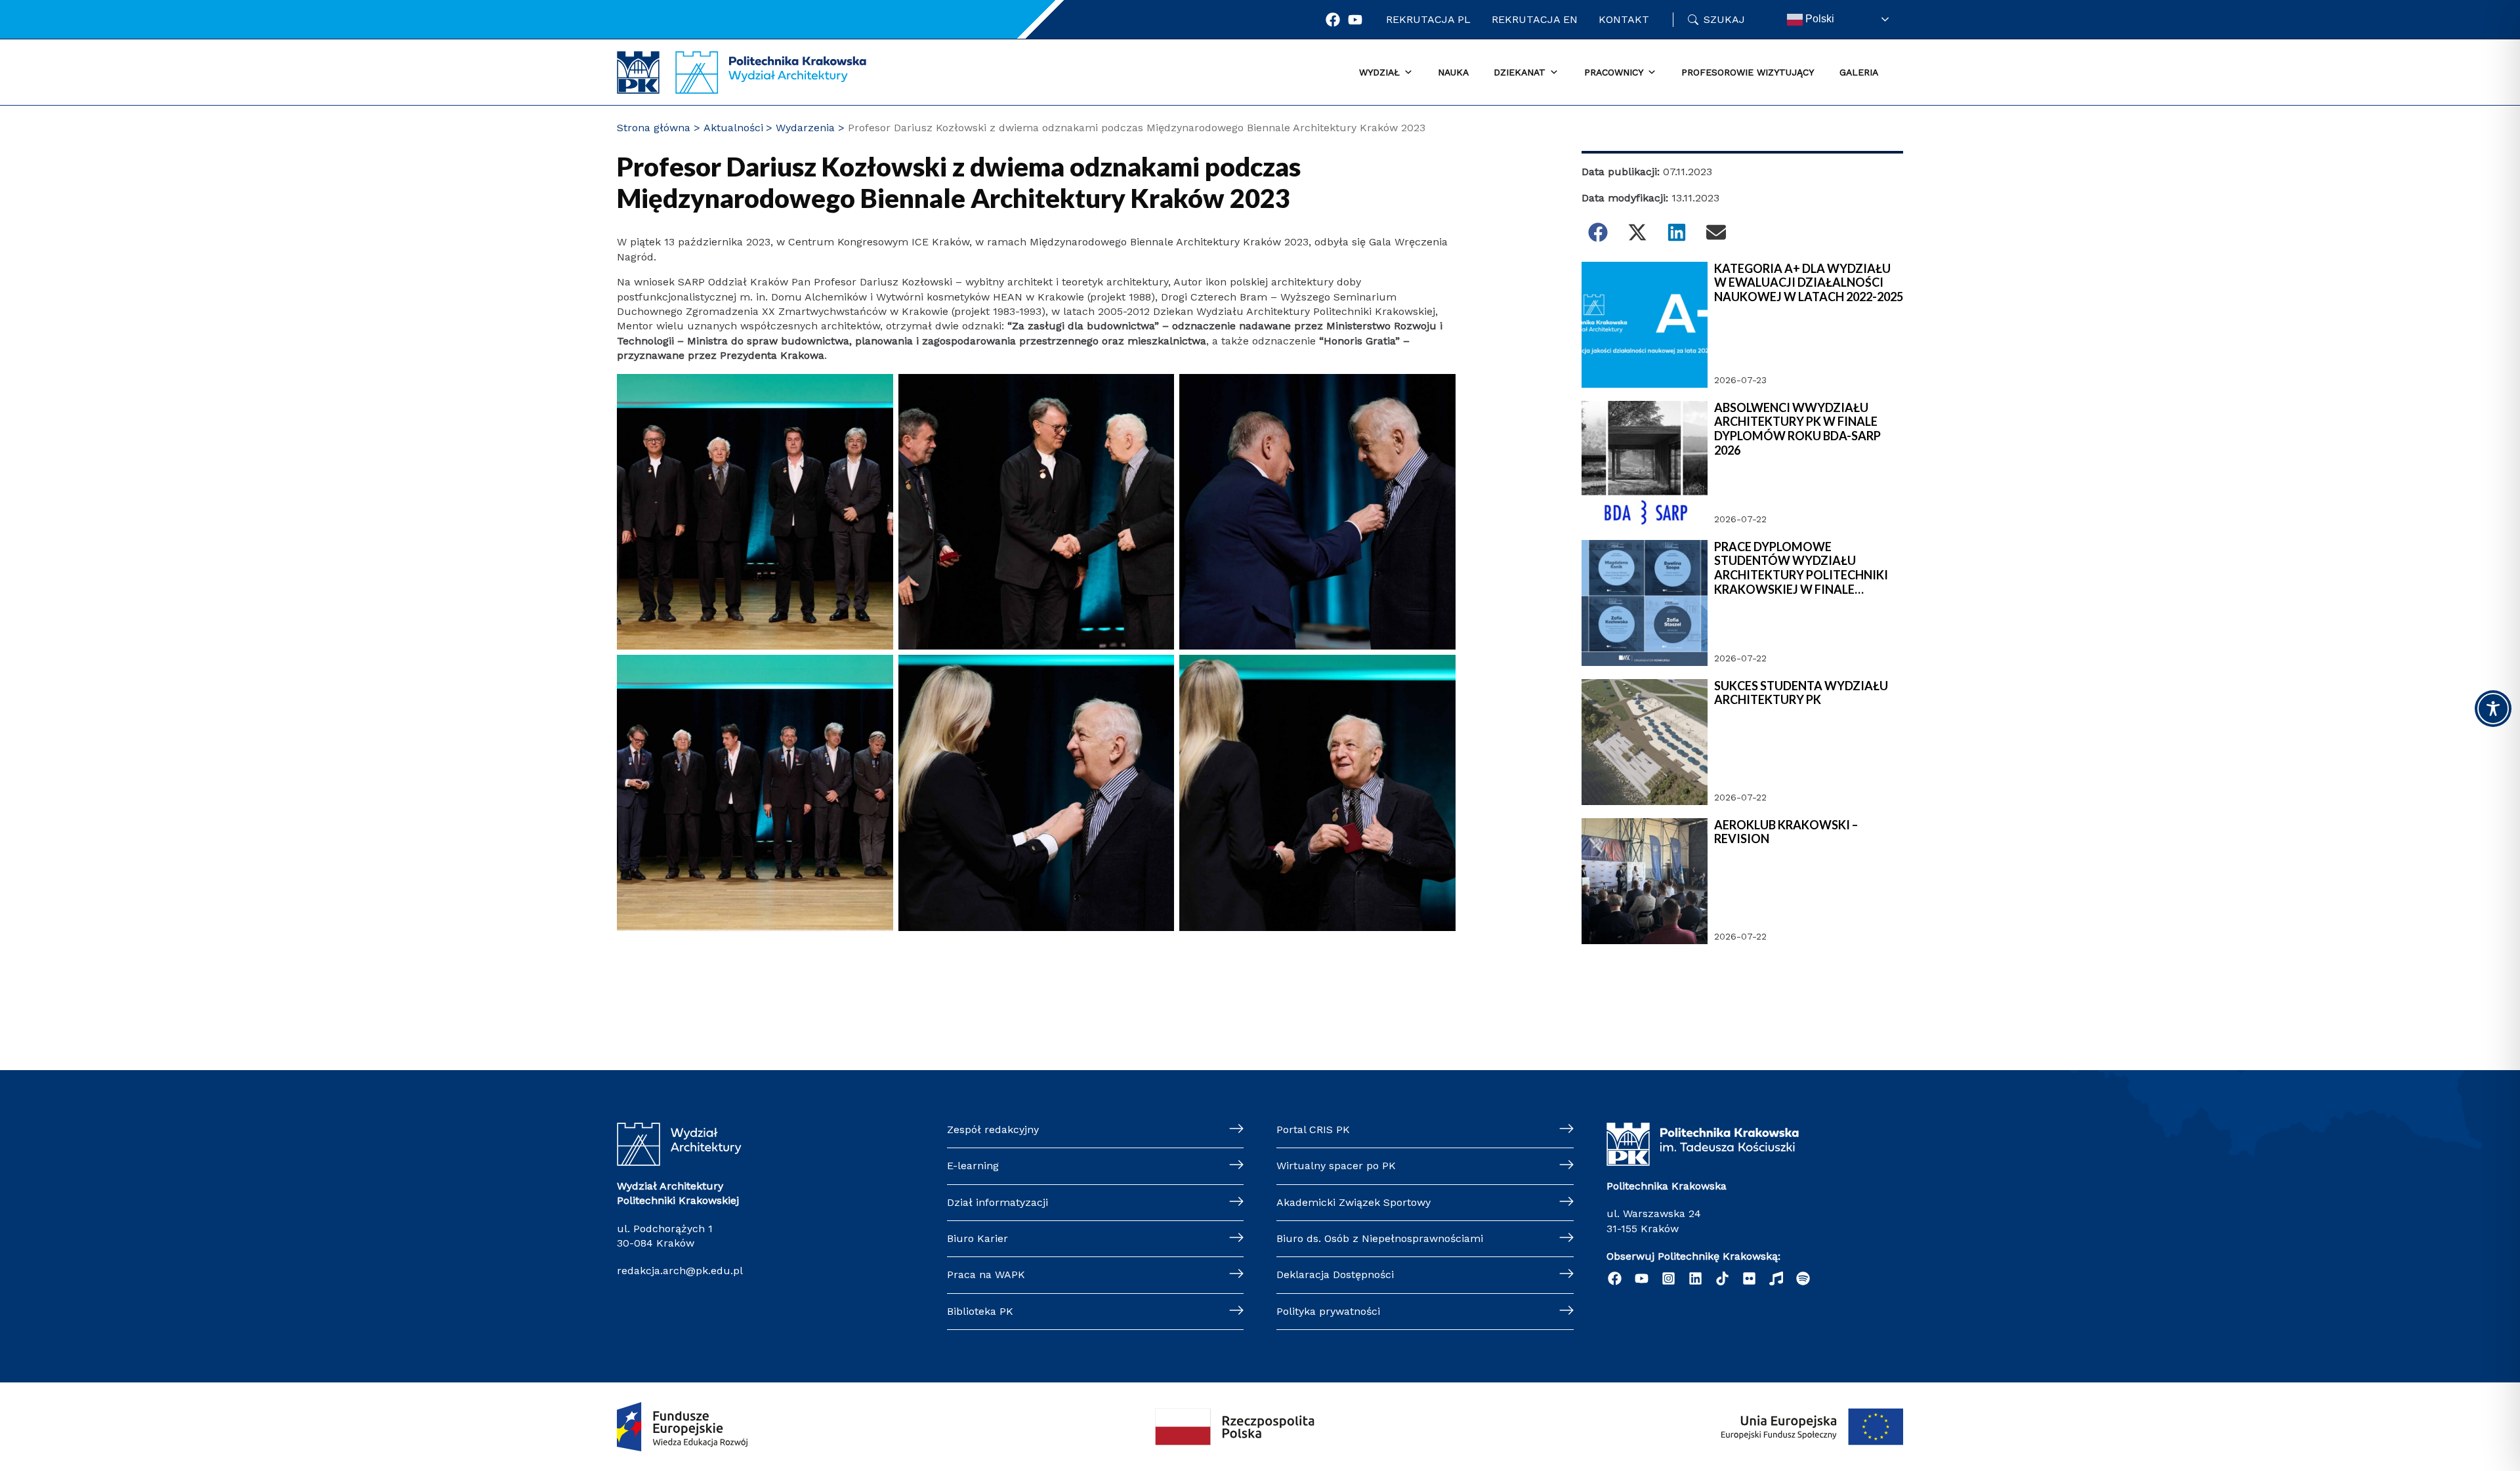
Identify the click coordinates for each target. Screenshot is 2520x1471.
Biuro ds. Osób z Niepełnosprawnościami (1380, 1238)
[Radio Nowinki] (1776, 1278)
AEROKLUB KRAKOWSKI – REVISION (1786, 832)
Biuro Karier (977, 1238)
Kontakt (1624, 19)
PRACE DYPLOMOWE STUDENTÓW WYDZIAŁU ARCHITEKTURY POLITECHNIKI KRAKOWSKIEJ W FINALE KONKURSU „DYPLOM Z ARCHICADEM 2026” (1801, 568)
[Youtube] (1355, 20)
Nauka (1453, 72)
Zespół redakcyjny (993, 1129)
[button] (1598, 232)
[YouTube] (1642, 1278)
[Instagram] (1669, 1278)
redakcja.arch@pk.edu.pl (680, 1271)
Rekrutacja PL (1428, 19)
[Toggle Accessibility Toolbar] (2493, 709)
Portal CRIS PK (1313, 1129)
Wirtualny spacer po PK (1336, 1166)
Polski (1818, 19)
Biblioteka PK (980, 1311)
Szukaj (1724, 19)
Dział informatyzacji (997, 1202)
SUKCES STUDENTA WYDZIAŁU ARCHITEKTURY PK (1801, 693)
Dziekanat (1520, 72)
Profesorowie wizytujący (1748, 72)
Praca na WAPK (986, 1274)
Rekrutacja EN (1535, 19)
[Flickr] (1749, 1278)
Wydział (1379, 72)
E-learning (973, 1166)
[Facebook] (1333, 20)
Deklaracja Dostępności (1335, 1274)
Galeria (1859, 72)
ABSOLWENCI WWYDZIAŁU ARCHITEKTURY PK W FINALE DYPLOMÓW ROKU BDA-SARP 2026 (1797, 429)
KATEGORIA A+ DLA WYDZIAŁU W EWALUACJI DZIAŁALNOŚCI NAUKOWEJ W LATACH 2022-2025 (1809, 283)
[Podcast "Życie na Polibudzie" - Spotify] (1803, 1278)
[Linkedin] (1695, 1278)
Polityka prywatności (1328, 1311)
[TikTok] (1722, 1278)
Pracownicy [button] (1614, 72)
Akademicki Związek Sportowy (1354, 1202)
